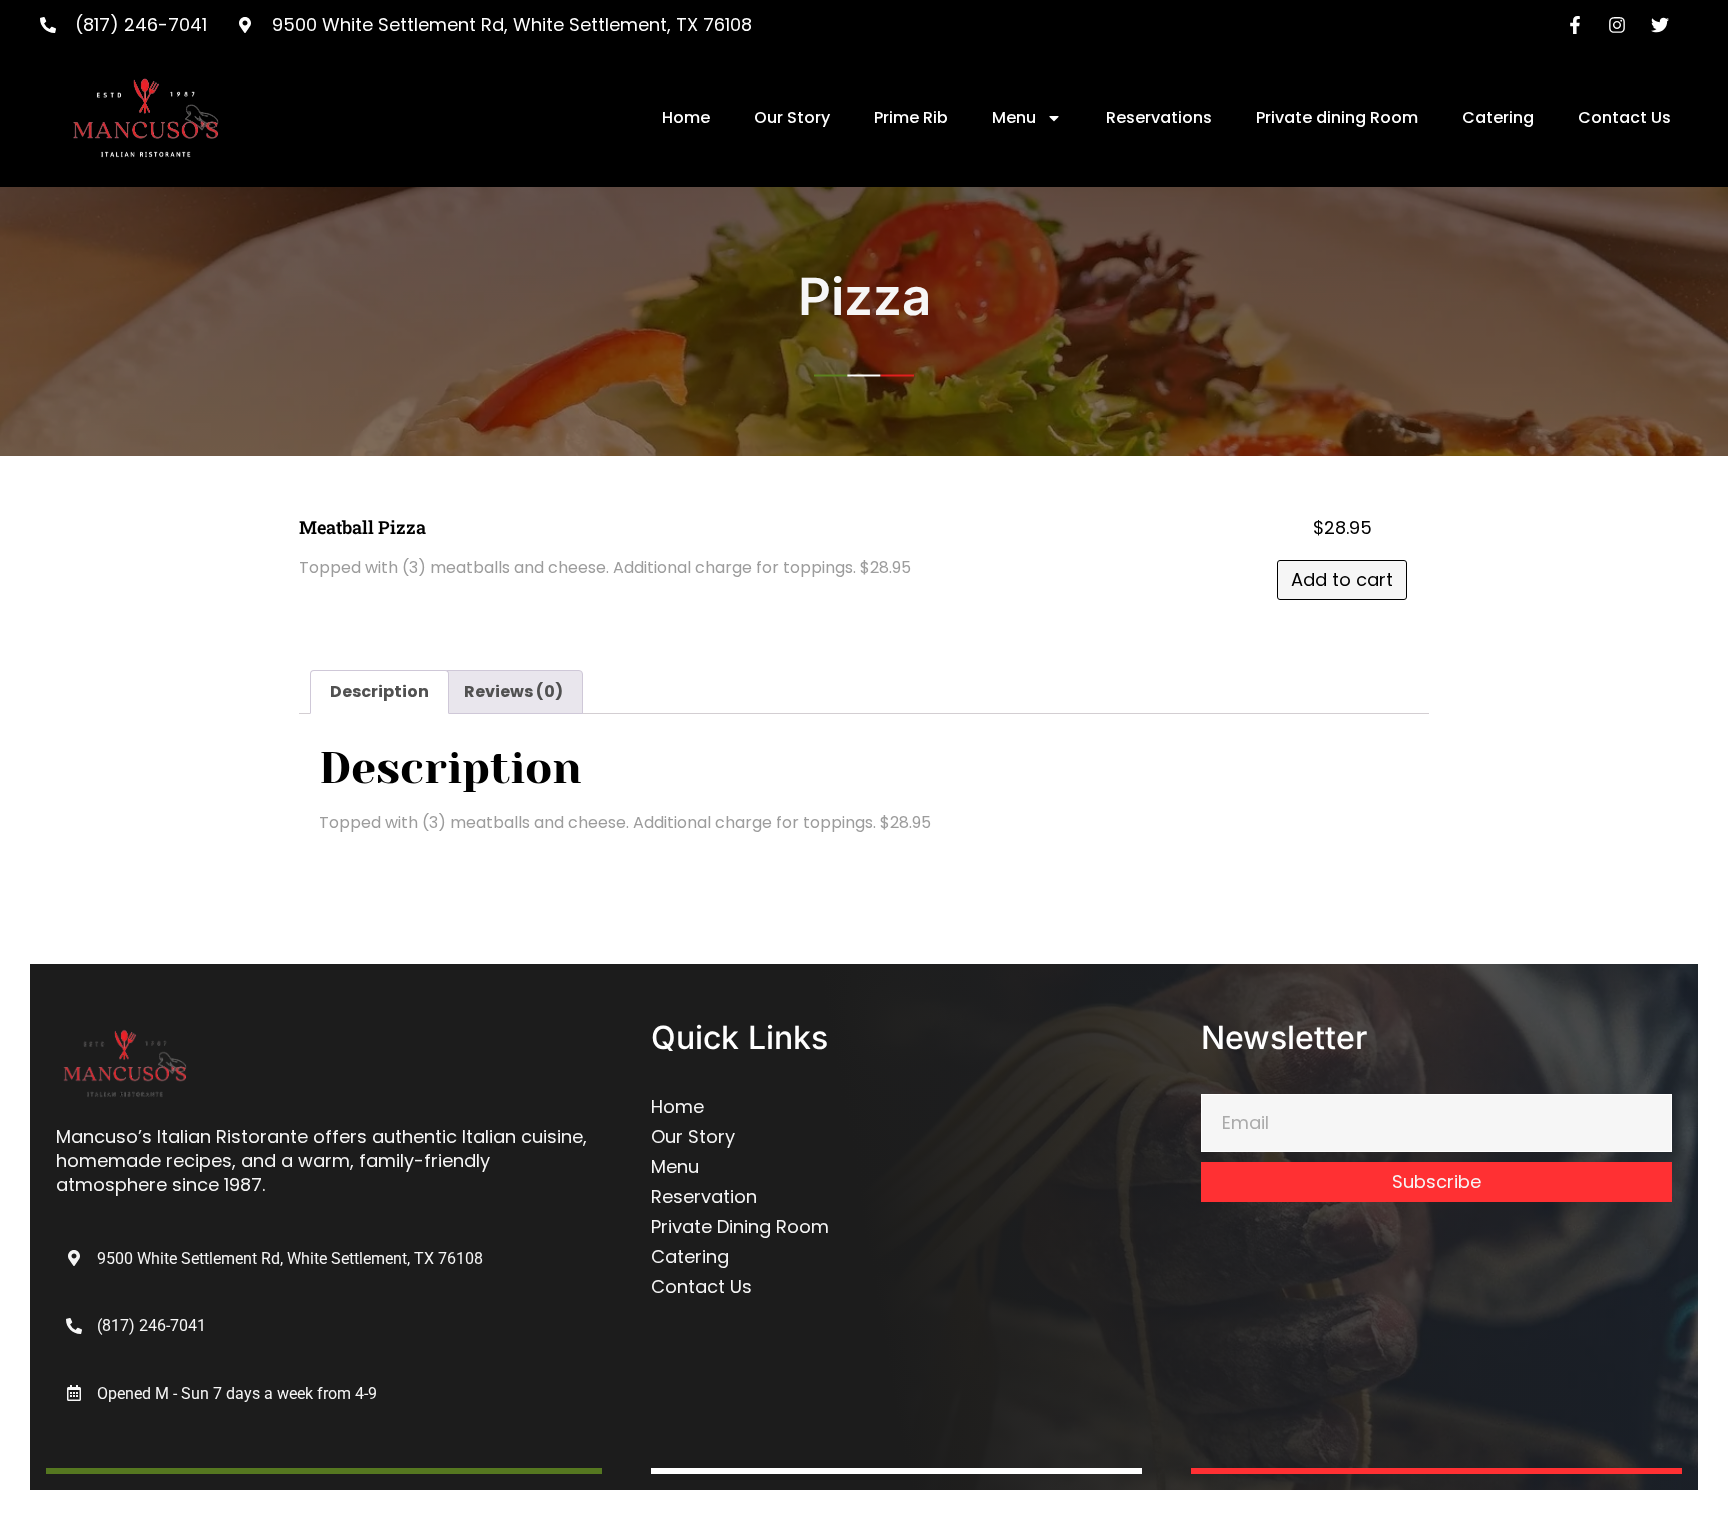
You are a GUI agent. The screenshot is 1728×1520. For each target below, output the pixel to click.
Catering (1498, 117)
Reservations (1159, 117)
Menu (1014, 117)
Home (686, 117)
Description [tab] (379, 691)
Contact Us (1624, 117)
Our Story (792, 117)
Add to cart (1342, 579)
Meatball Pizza (362, 527)
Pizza (864, 296)
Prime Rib (911, 117)
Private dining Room (1337, 117)
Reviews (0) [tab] (513, 691)
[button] (221, 1393)
